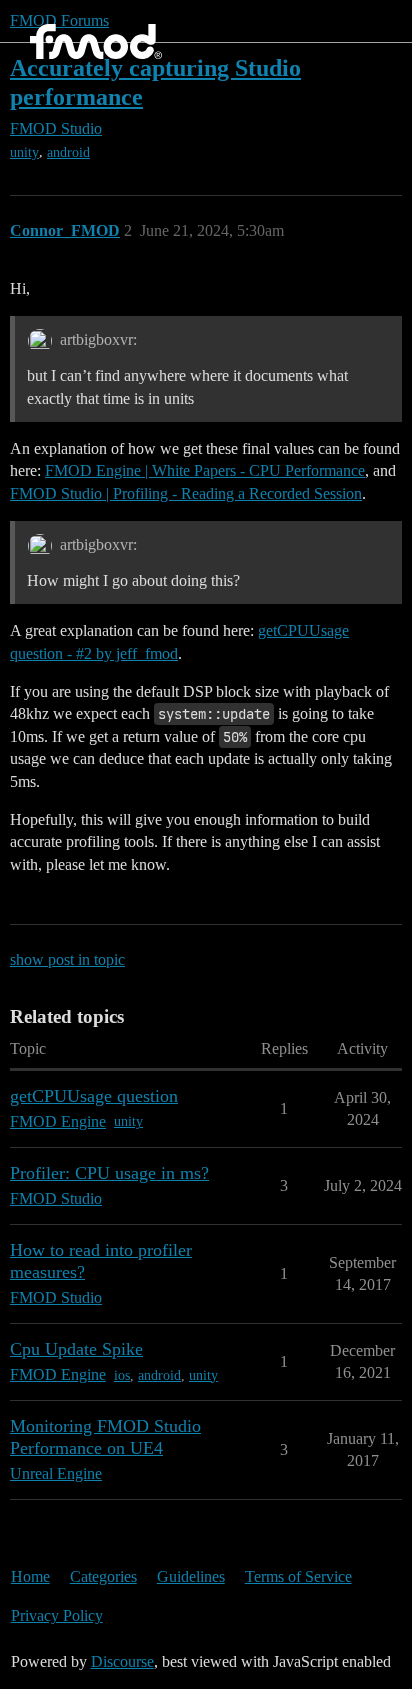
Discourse (122, 1661)
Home (30, 1576)
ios (122, 1375)
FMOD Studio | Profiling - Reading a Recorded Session (186, 493)
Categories (103, 1576)
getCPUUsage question (94, 1096)
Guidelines (191, 1576)
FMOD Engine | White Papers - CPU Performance (205, 470)
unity (24, 152)
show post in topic (67, 959)
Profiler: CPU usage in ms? (109, 1173)
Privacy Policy (57, 1615)
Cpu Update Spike (76, 1349)
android (68, 152)
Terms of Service (298, 1576)
